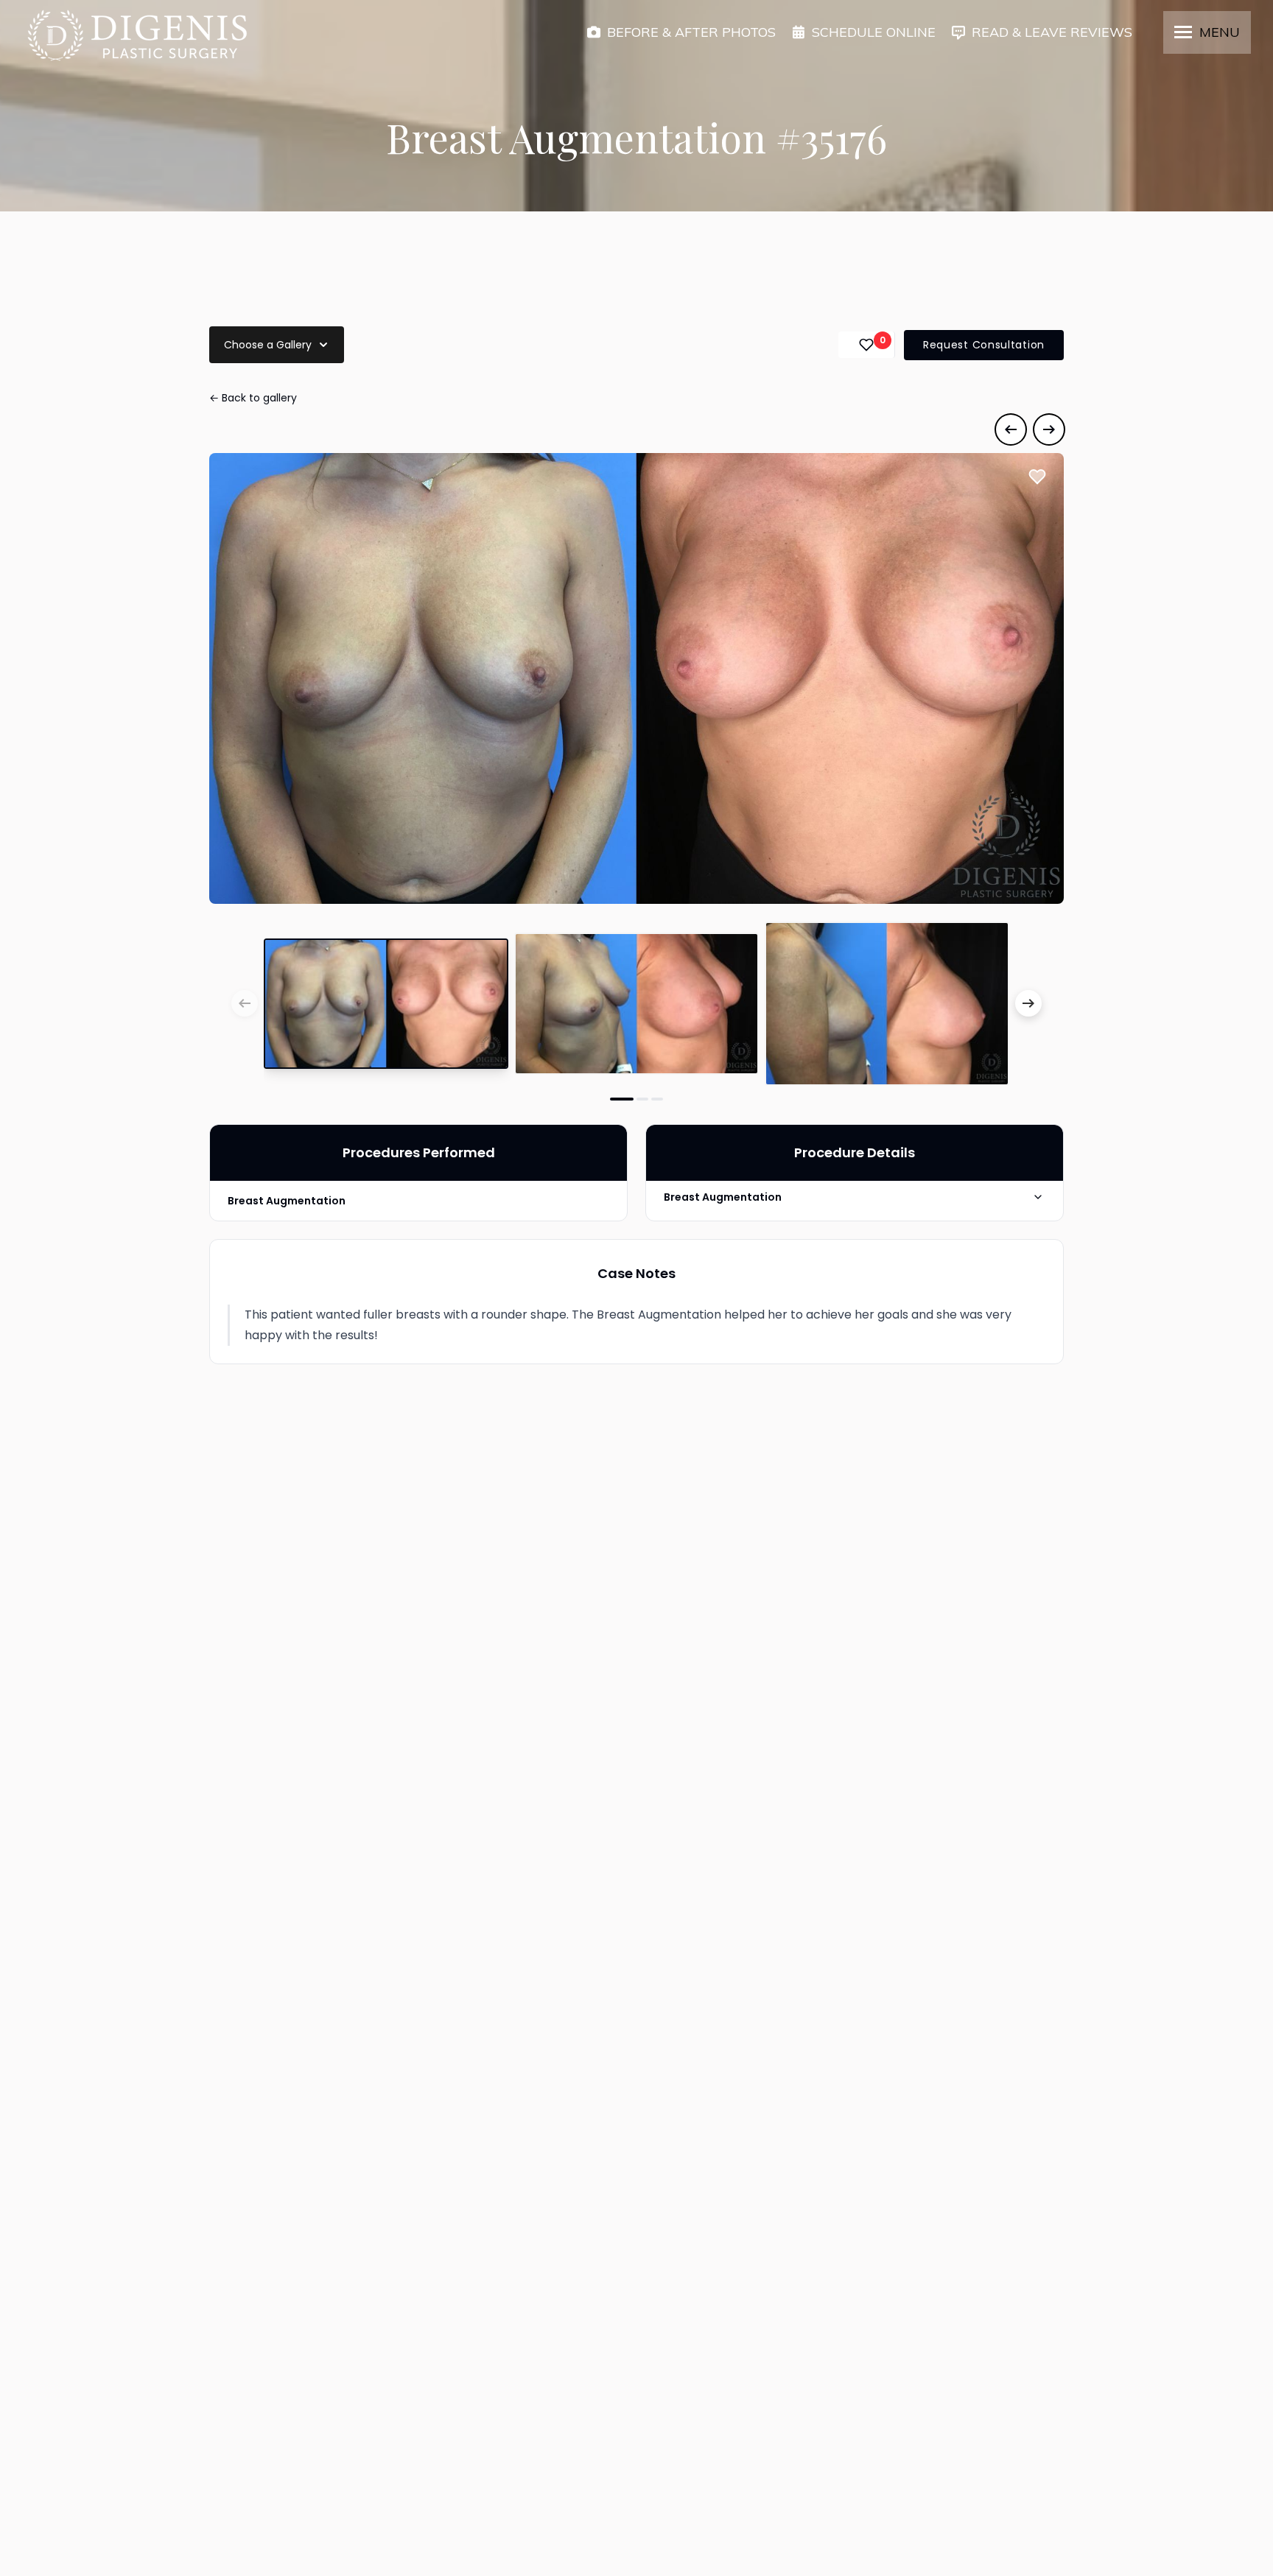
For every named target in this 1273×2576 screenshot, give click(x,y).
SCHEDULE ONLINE (874, 32)
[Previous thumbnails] (245, 1003)
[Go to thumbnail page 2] (642, 1099)
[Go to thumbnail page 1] (622, 1099)
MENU (1220, 32)
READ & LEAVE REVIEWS (1052, 32)
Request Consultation (984, 345)
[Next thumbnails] (1028, 1003)
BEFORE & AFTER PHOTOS (691, 32)
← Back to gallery (253, 398)
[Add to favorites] (1037, 477)
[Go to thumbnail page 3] (657, 1099)
